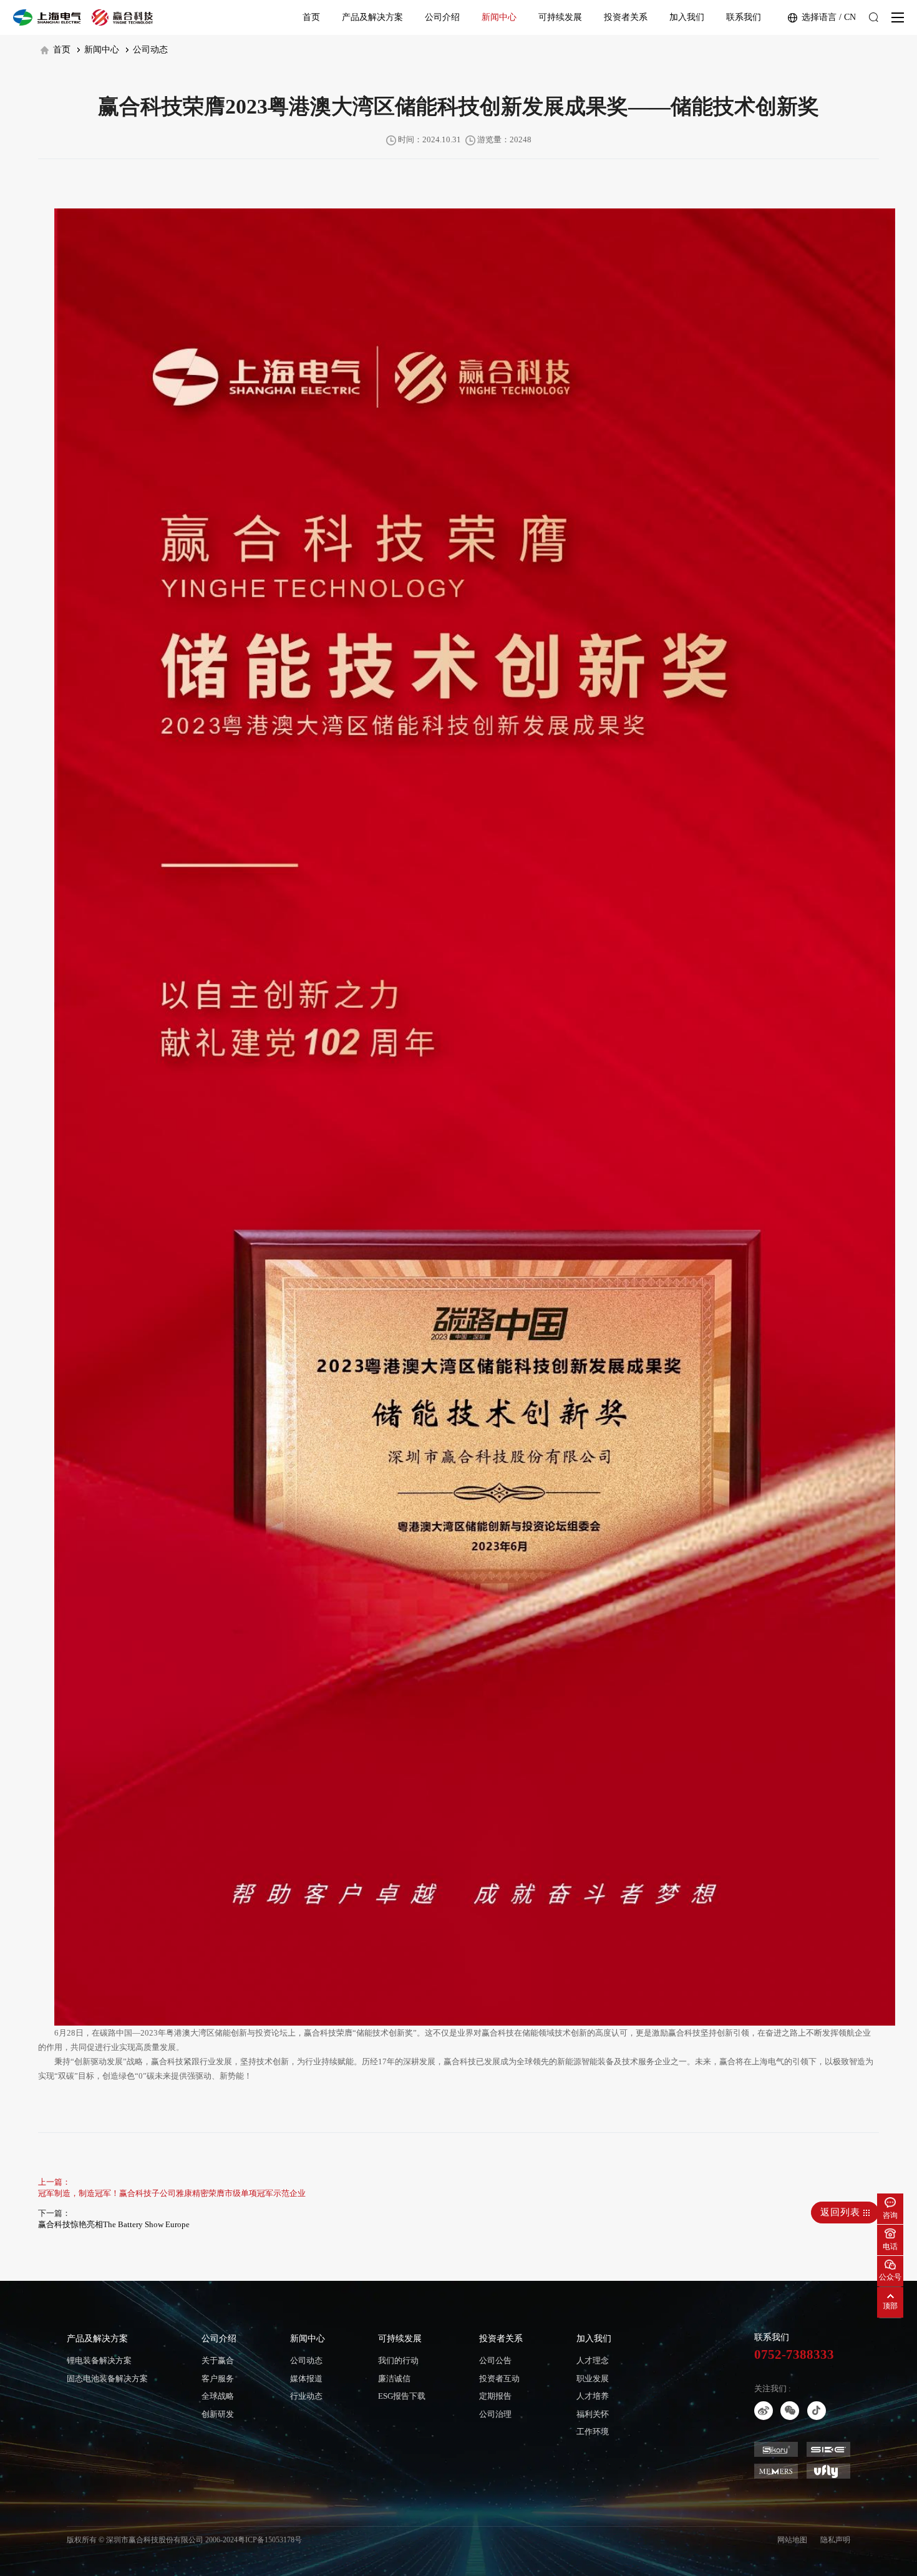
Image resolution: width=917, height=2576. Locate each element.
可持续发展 (560, 17)
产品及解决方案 (372, 17)
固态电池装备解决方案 (107, 2378)
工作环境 (593, 2432)
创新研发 (218, 2414)
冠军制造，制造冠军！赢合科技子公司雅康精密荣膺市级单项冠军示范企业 (172, 2193)
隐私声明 (835, 2540)
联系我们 (744, 17)
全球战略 (218, 2396)
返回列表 (842, 2212)
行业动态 (306, 2396)
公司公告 (495, 2360)
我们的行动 (398, 2360)
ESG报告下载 (402, 2396)
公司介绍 (442, 17)
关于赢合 (218, 2360)
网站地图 (792, 2540)
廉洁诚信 (394, 2378)
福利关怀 (593, 2414)
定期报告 (495, 2396)
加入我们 (687, 17)
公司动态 (149, 50)
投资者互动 (499, 2378)
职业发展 (593, 2378)
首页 (311, 17)
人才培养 (593, 2396)
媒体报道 (306, 2378)
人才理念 (593, 2360)
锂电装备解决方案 (99, 2360)
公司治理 (495, 2414)
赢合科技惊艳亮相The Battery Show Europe (114, 2224)
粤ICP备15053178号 (270, 2540)
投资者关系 (626, 17)
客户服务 (218, 2378)
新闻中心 (499, 17)
